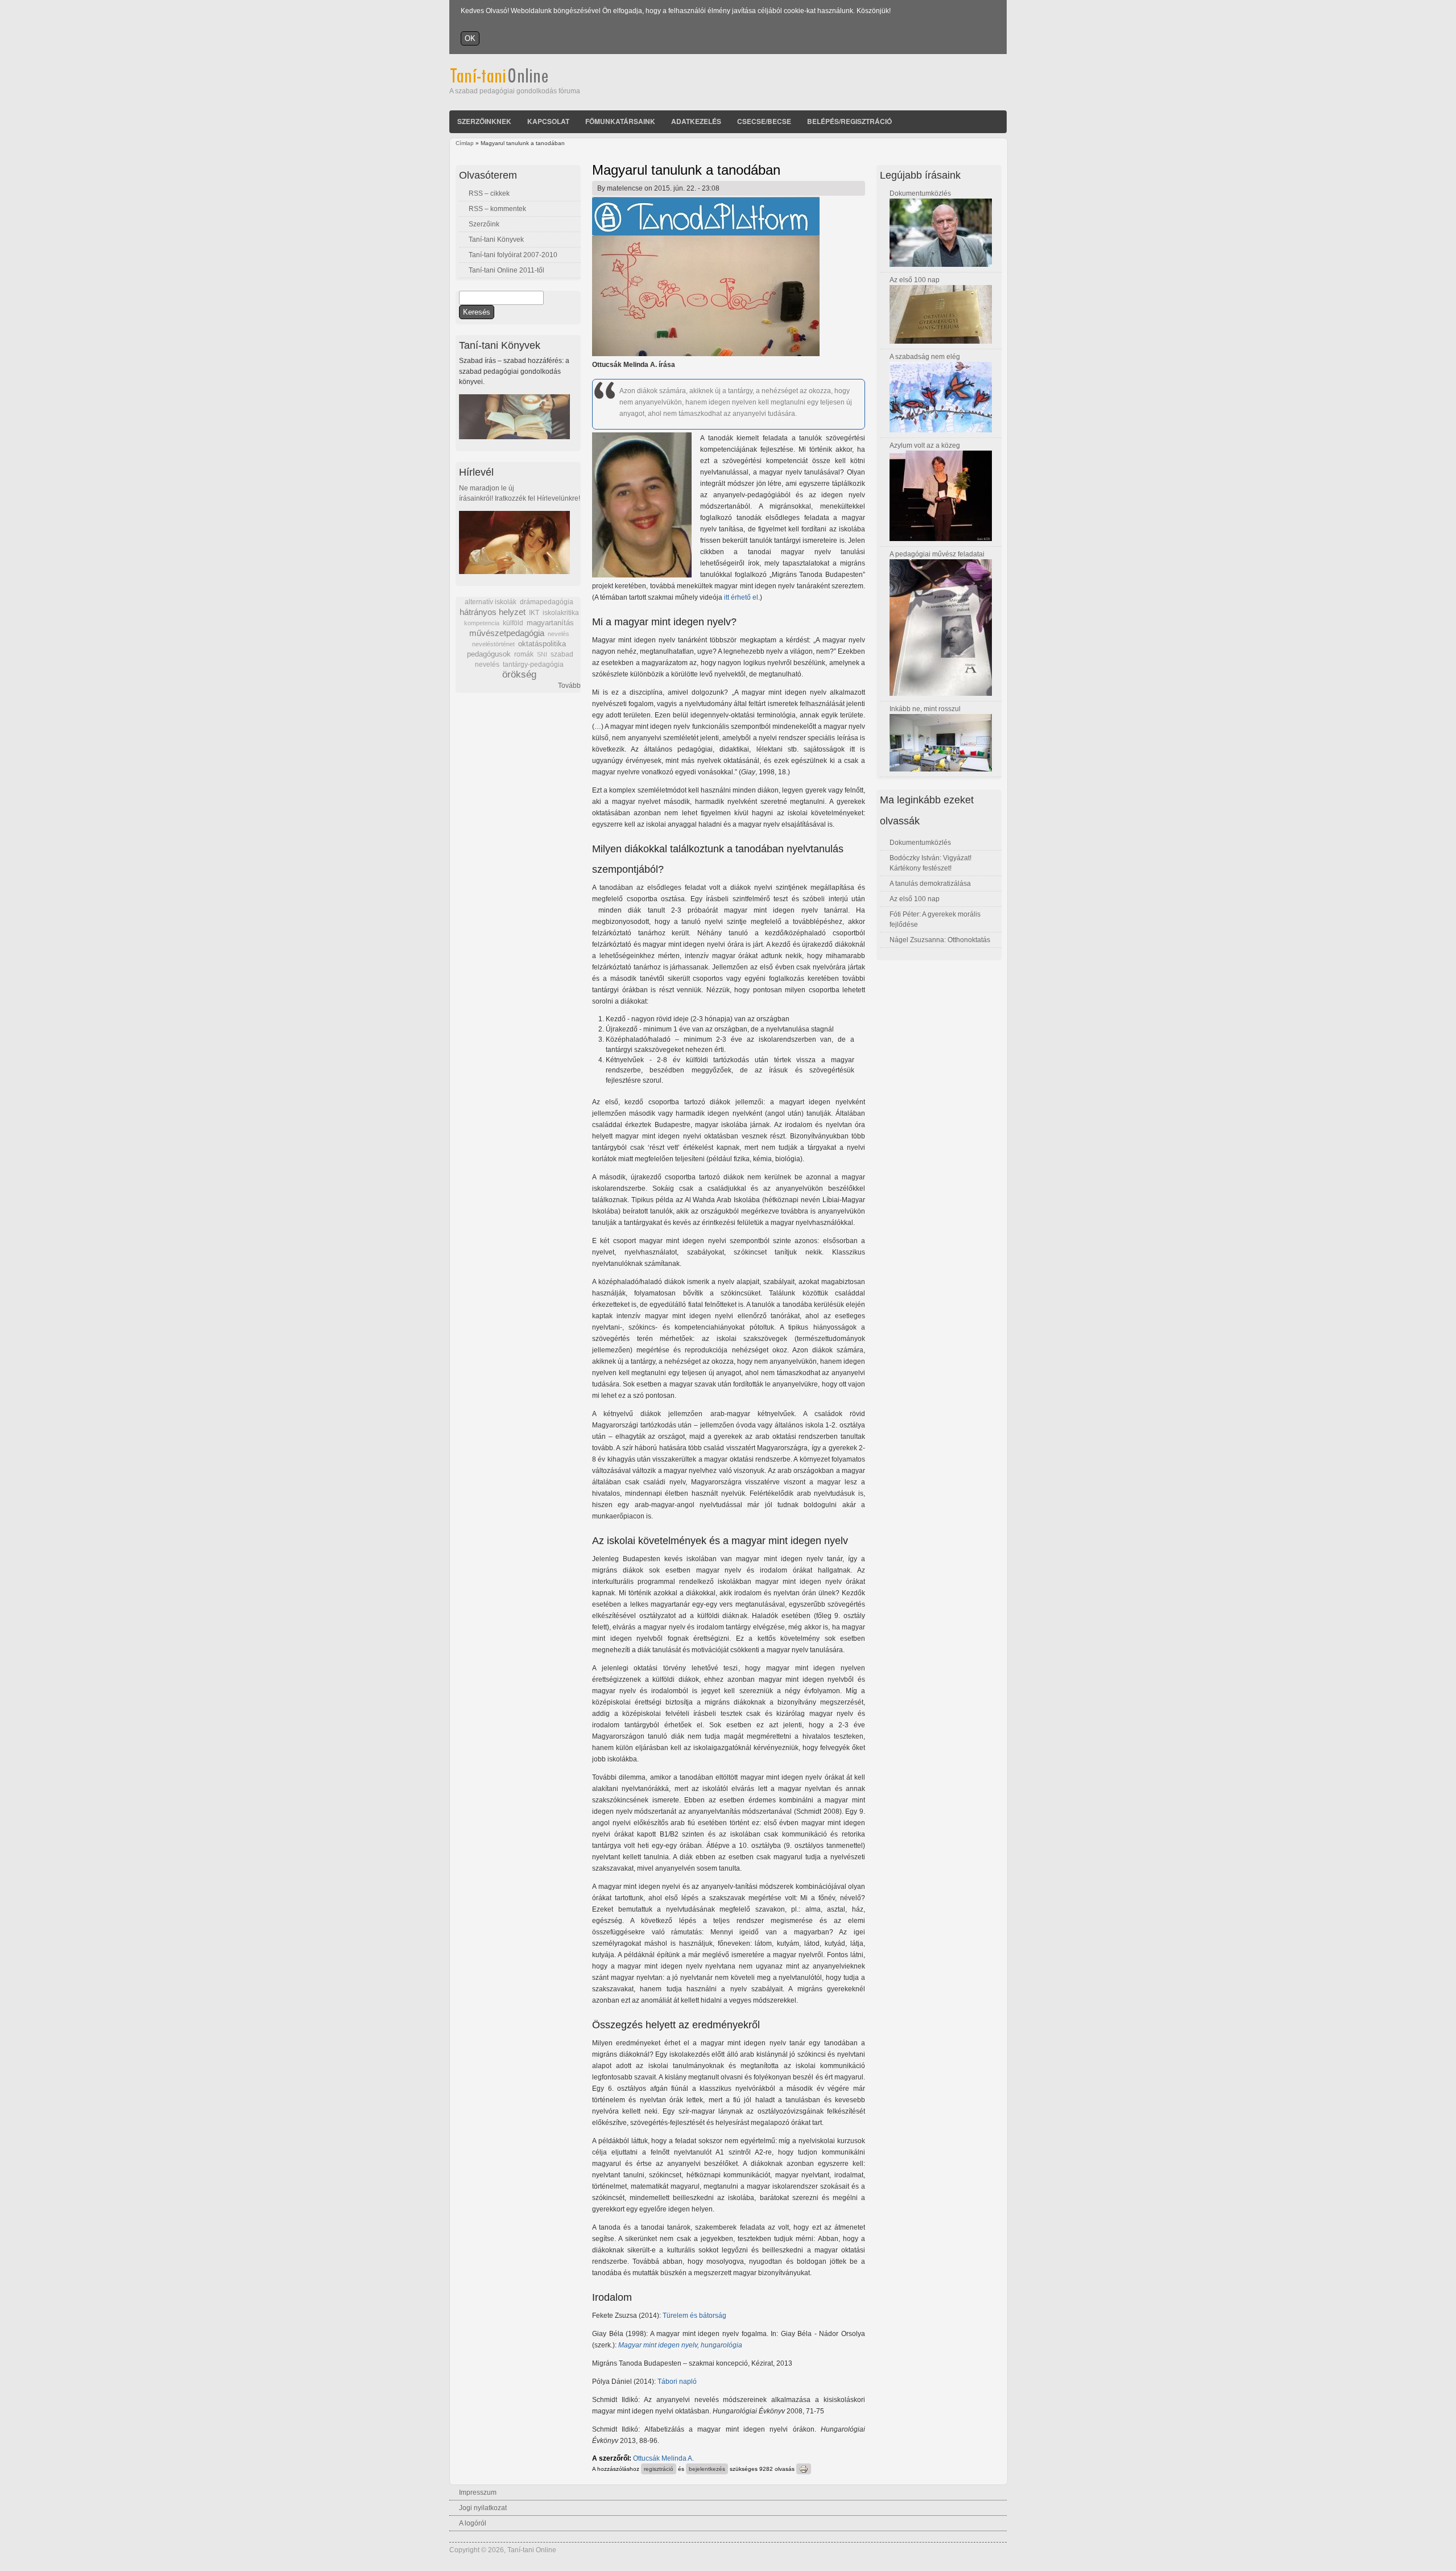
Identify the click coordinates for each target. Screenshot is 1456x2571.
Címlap (465, 143)
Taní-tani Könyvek (496, 240)
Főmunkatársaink (620, 121)
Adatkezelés (696, 121)
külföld (513, 623)
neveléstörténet (493, 644)
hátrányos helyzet (493, 612)
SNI (542, 654)
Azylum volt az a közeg (925, 445)
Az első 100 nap (915, 280)
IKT (534, 613)
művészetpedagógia (507, 633)
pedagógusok (489, 654)
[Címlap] (514, 81)
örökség (519, 674)
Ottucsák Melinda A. (663, 2458)
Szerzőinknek (484, 121)
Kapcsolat (548, 121)
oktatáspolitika (542, 644)
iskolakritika (561, 613)
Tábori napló (677, 2382)
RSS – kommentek (497, 209)
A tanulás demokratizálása (930, 884)
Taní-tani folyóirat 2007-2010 (513, 255)
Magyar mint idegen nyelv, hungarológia (680, 2345)
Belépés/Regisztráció (849, 121)
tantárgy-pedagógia (533, 665)
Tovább (569, 686)
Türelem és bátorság (694, 2316)
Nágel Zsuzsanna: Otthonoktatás (940, 940)
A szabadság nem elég (925, 357)
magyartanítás (550, 623)
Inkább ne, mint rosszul (925, 709)
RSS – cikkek (489, 193)
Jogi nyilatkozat (483, 2508)
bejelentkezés (707, 2469)
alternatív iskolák (491, 602)
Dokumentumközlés (920, 193)
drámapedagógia (547, 602)
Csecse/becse (764, 121)
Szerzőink (484, 224)
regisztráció (659, 2469)
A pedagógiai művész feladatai (937, 554)
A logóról (473, 2523)
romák (524, 654)
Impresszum (478, 2492)
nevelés (559, 634)
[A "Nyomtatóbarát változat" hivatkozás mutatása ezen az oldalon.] (804, 2469)
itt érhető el (741, 597)
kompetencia (482, 623)
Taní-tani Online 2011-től (506, 270)
